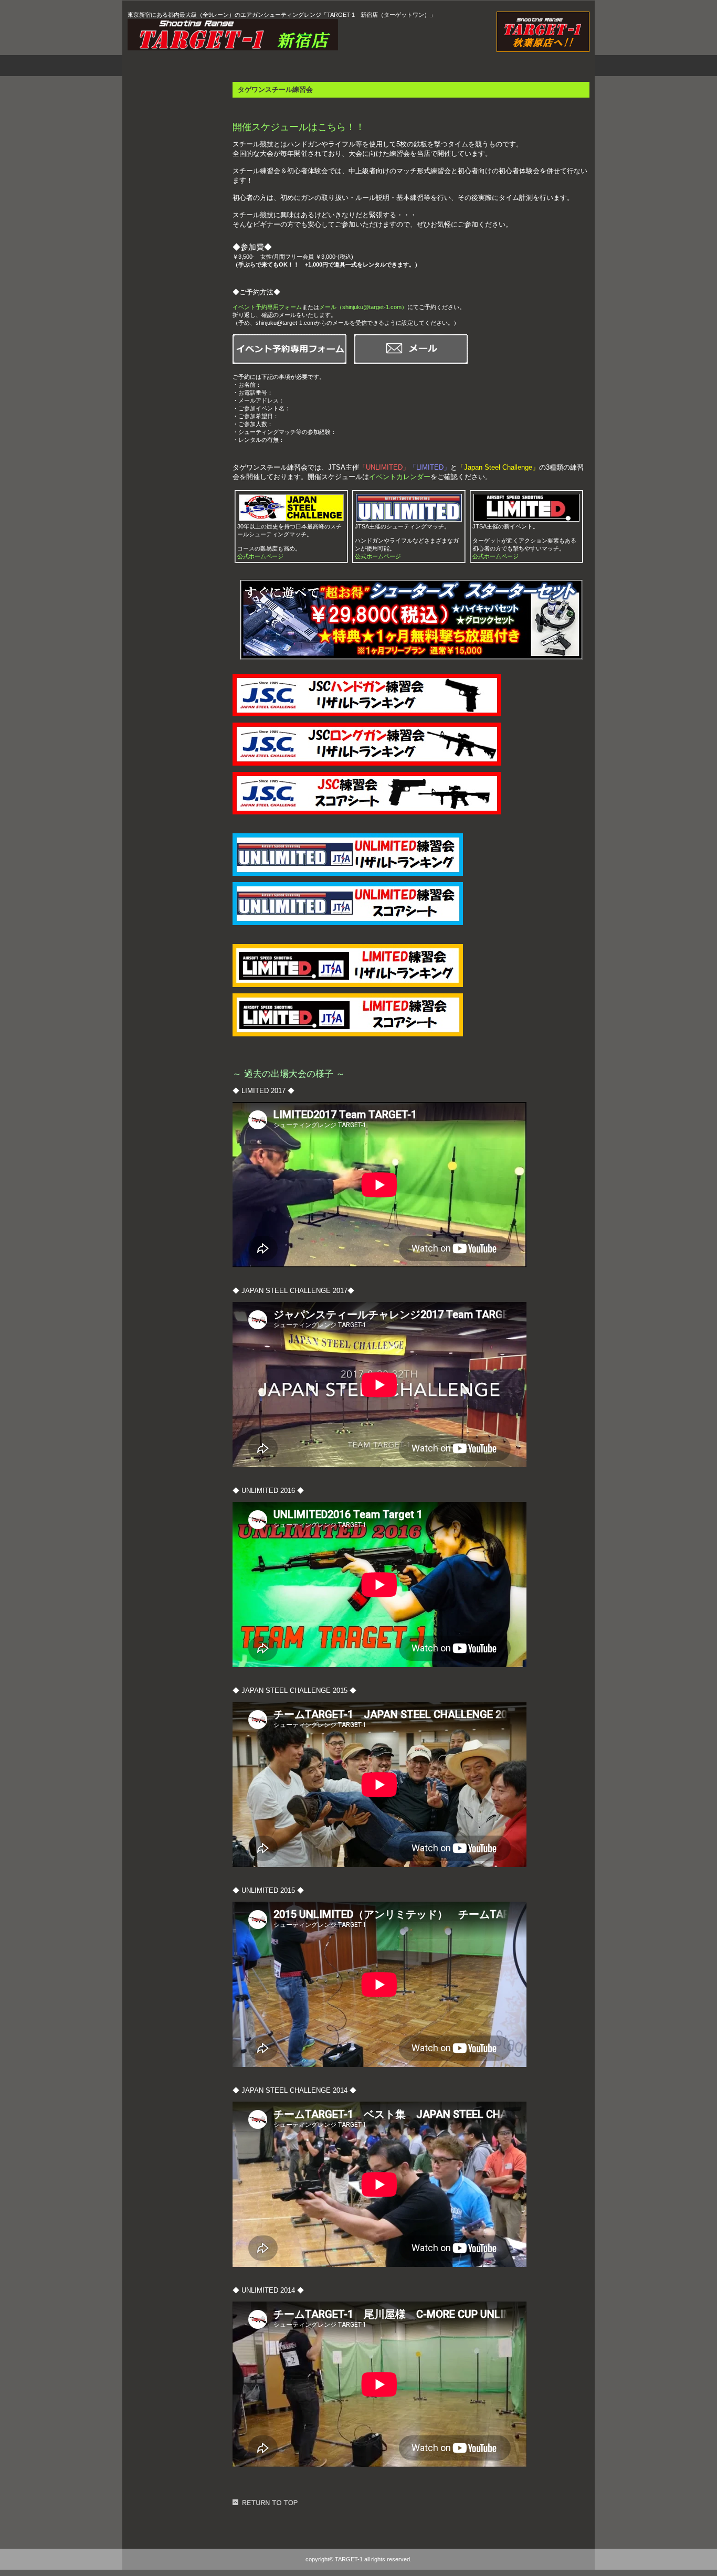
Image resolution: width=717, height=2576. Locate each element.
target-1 (240, 35)
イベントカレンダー (400, 477)
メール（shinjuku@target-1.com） (363, 307)
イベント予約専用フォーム (267, 307)
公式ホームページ (260, 556)
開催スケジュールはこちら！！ (299, 127)
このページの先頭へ (267, 2503)
